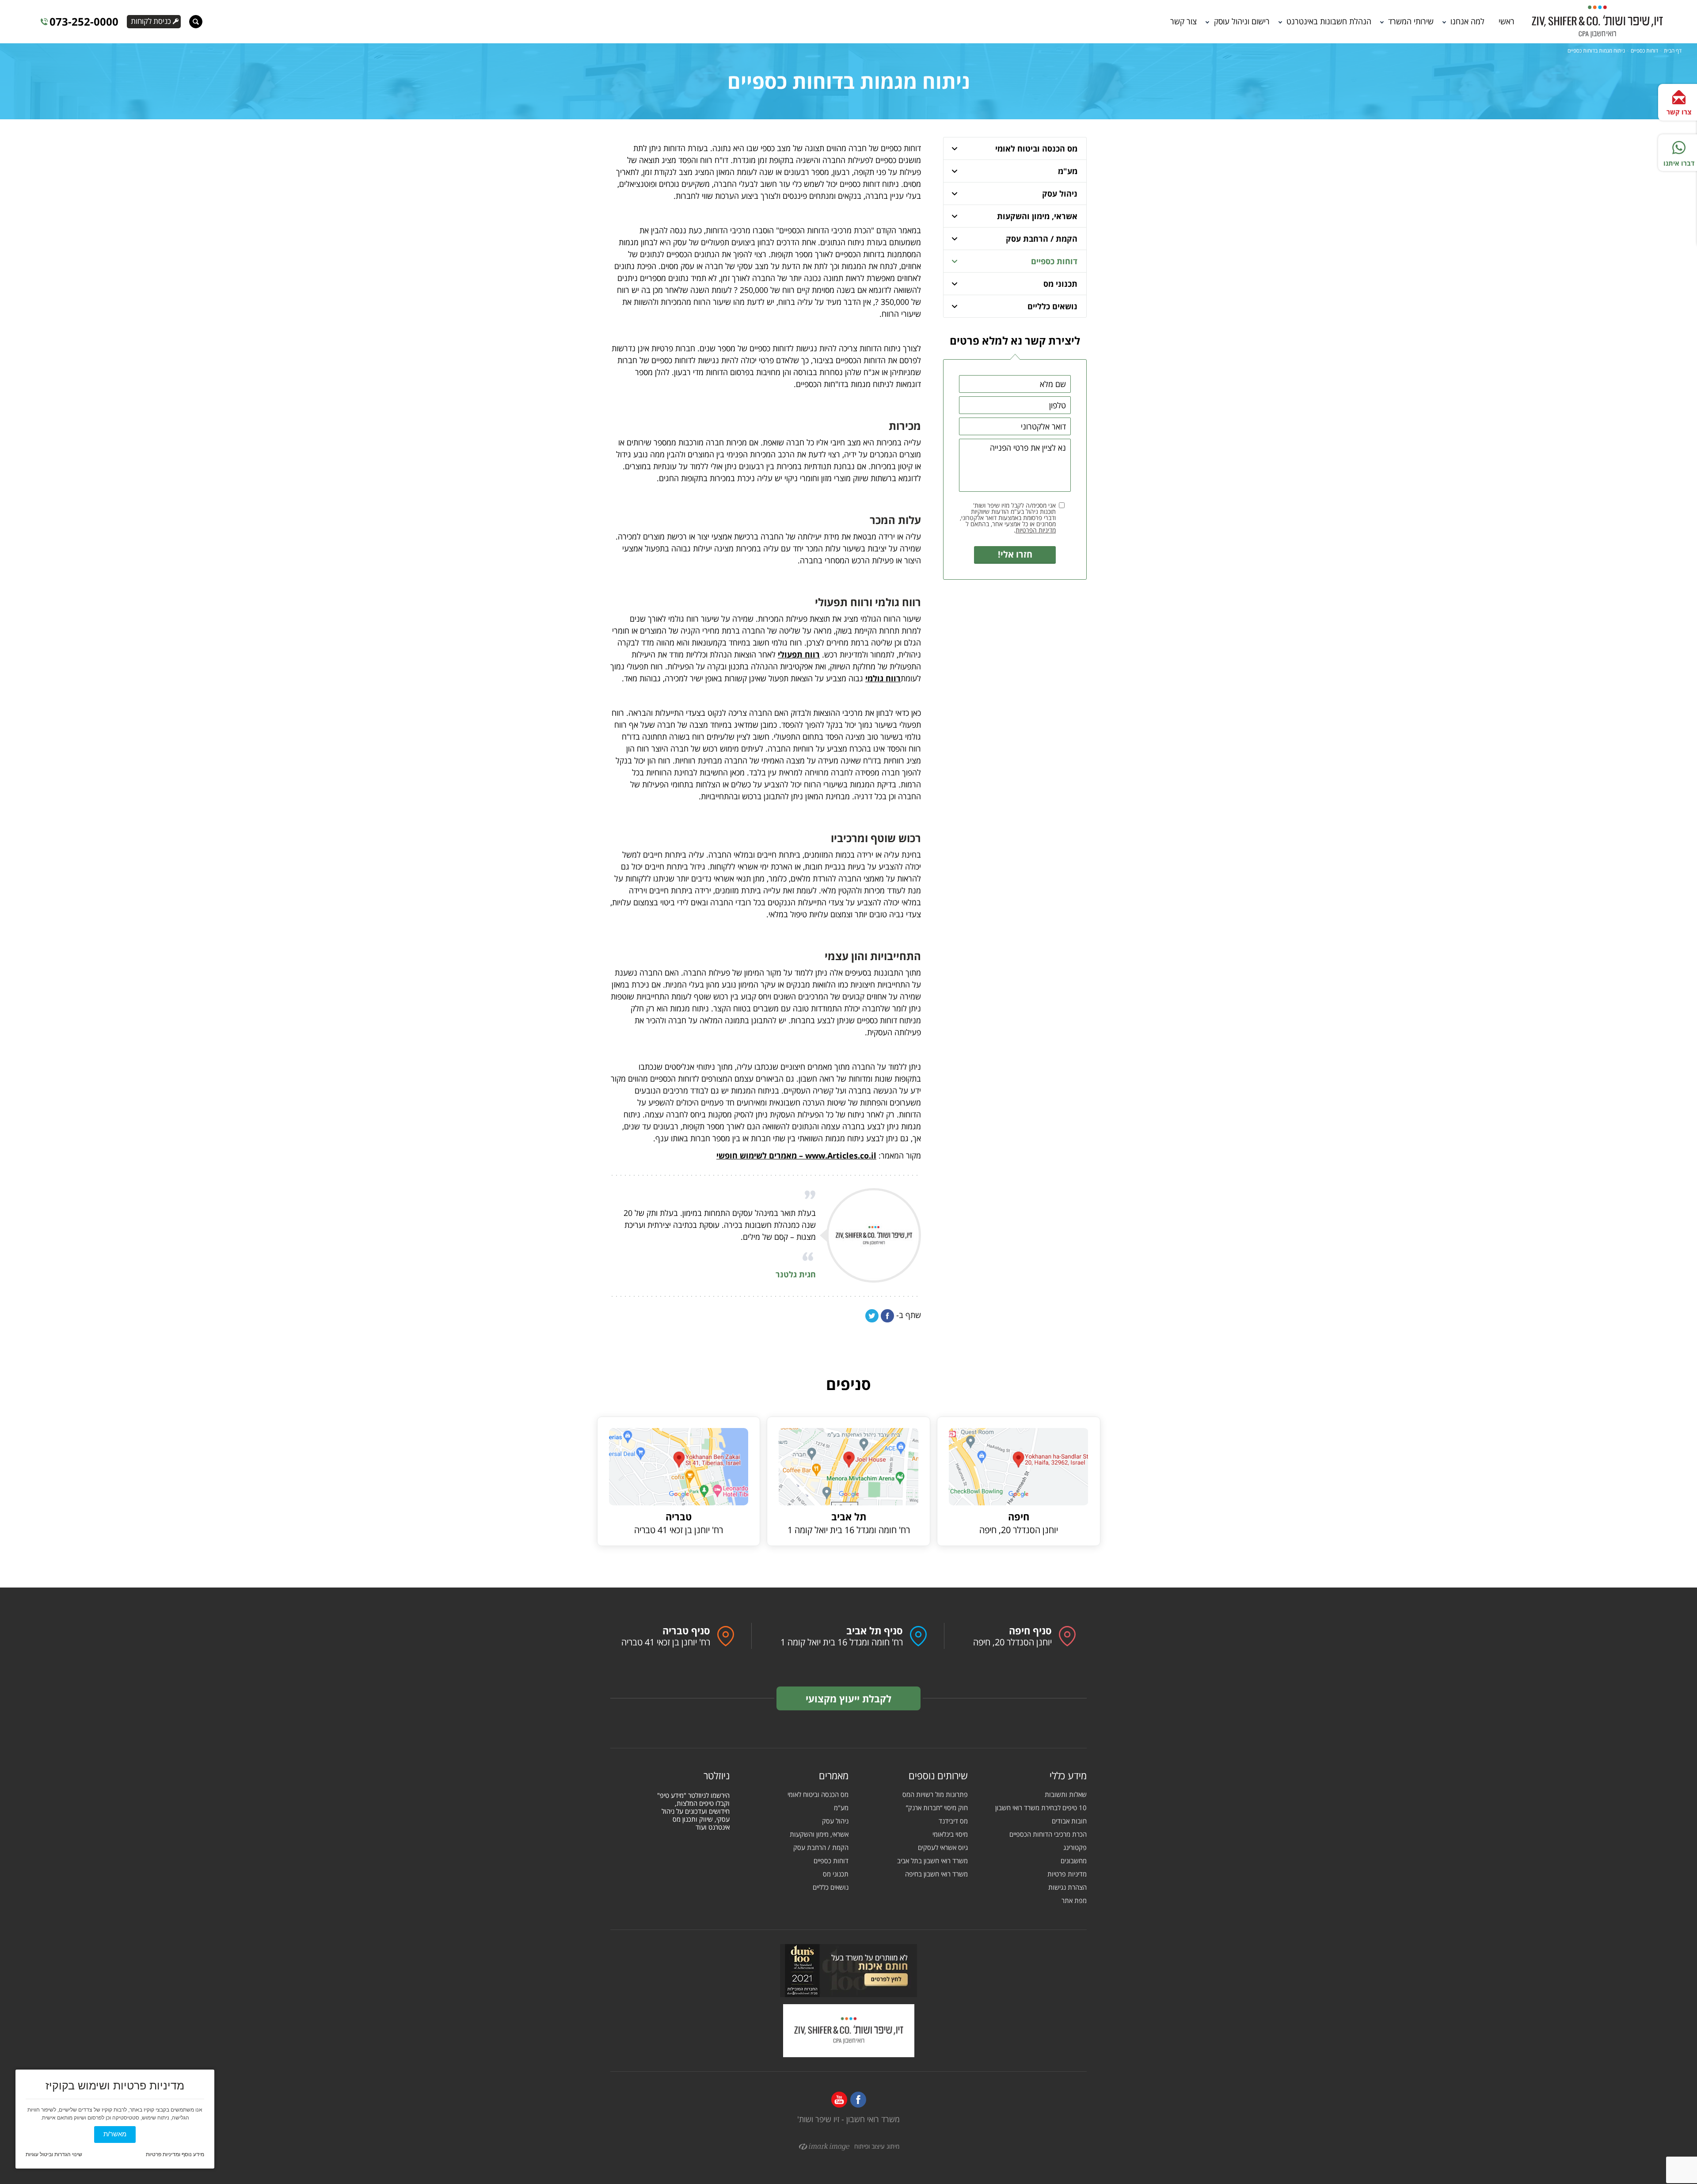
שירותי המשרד (1411, 21)
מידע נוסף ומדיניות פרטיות (175, 2154)
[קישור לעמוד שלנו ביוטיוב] (839, 2100)
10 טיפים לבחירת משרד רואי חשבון (1041, 1808)
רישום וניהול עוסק (1242, 21)
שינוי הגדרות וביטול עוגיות (54, 2154)
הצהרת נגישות (1067, 1887)
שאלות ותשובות (1066, 1795)
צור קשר (1183, 21)
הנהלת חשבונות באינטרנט (1329, 21)
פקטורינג (1075, 1848)
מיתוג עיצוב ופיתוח (875, 2147)
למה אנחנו (1467, 21)
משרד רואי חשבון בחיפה (936, 1874)
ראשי (1507, 21)
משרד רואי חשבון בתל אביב (932, 1861)
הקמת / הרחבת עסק (1042, 239)
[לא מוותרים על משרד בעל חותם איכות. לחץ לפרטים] (848, 1971)
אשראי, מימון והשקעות (1037, 216)
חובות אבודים (1069, 1821)
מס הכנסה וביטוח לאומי (1036, 148)
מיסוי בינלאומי (950, 1834)
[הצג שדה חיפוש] (196, 22)
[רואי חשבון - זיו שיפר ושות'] (848, 2031)
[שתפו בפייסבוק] (887, 1316)
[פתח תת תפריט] (955, 148)
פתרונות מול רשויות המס (935, 1795)
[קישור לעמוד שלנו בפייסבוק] (858, 2100)
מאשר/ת (115, 2134)
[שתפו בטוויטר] (872, 1316)
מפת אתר (1074, 1901)
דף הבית (1673, 51)
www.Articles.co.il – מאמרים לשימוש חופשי (796, 1155)
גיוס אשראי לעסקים (943, 1848)
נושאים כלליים (1052, 306)
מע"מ (1068, 171)
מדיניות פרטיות (1067, 1874)
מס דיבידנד (953, 1821)
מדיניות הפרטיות (1036, 530)
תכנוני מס (1060, 284)
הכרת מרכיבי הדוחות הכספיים (1048, 1834)
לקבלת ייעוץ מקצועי (848, 1698)
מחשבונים (1074, 1861)
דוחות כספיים (1644, 51)
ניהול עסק (1060, 194)
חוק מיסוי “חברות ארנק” (937, 1808)
